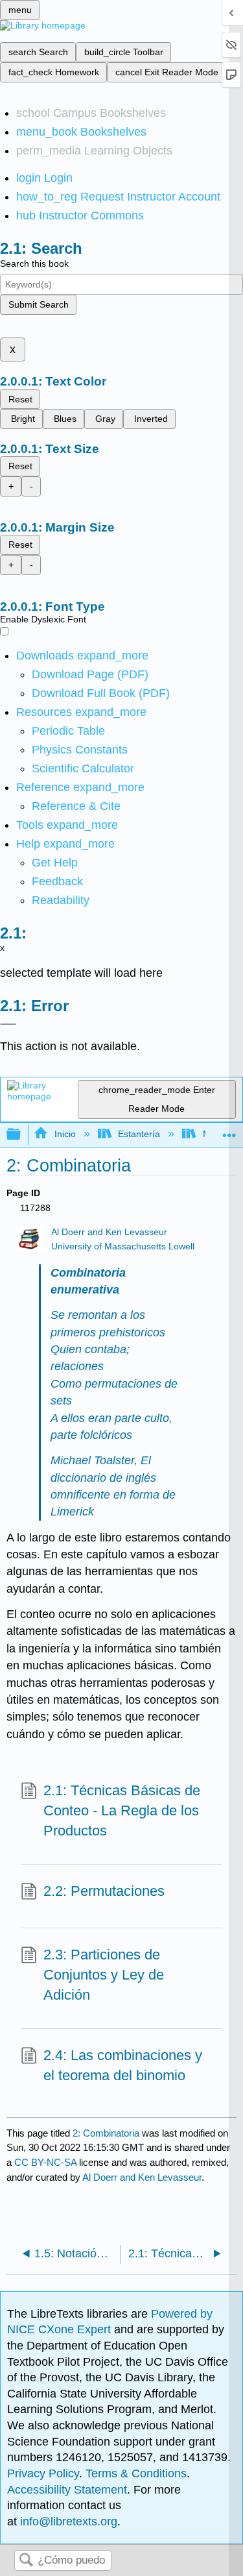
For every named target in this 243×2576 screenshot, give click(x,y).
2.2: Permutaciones (104, 1891)
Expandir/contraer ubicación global (229, 1131)
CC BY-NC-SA (47, 2162)
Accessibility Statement (67, 2490)
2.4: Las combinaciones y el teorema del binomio (123, 2065)
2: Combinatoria (106, 2133)
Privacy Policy (43, 2473)
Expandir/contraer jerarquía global (22, 1135)
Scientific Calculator (83, 768)
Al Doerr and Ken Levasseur (109, 1232)
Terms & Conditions (136, 2473)
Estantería (139, 1134)
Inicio (65, 1134)
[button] (57, 881)
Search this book (34, 264)
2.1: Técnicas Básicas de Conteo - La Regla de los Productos (122, 1810)
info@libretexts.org (67, 2521)
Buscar (26, 2561)
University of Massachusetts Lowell (123, 1246)
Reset (20, 399)
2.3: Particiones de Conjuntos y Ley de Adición (104, 1975)
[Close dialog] (8, 1024)
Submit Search (39, 304)
